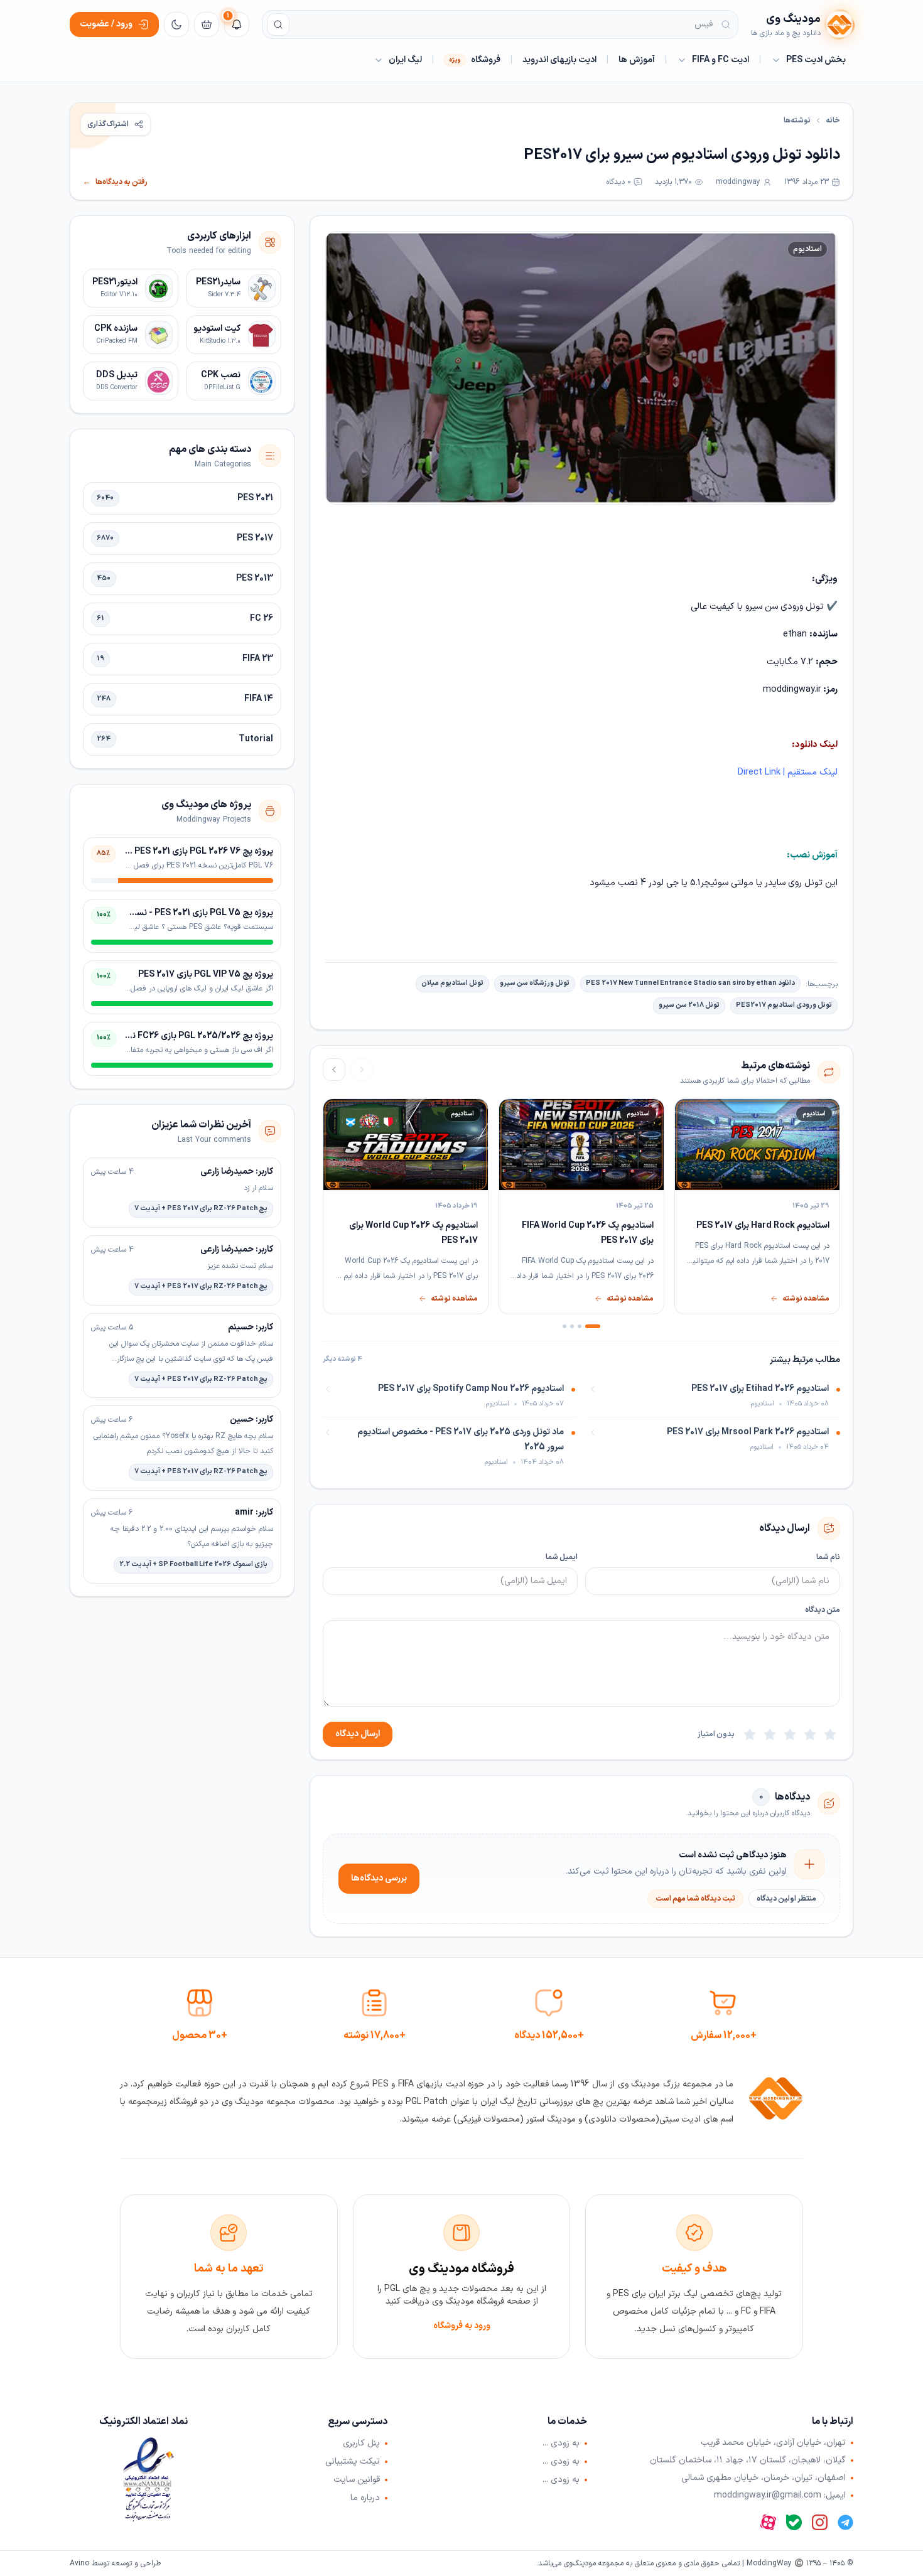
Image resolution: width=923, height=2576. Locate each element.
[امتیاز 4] (770, 1734)
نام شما (828, 1557)
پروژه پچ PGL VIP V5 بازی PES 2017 (206, 974)
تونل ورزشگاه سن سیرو (535, 983)
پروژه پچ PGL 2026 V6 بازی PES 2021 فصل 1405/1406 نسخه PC (153, 851)
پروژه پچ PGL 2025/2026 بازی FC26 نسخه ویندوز (181, 1036)
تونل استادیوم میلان (452, 983)
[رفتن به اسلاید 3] (572, 1326)
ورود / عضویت (106, 24)
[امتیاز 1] (830, 1734)
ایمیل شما (562, 1557)
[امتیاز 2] (810, 1734)
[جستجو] (278, 24)
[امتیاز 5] (750, 1734)
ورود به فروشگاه (462, 2326)
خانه (833, 121)
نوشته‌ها (797, 121)
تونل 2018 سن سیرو (689, 1005)
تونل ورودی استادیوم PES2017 (784, 1005)
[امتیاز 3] (790, 1734)
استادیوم (807, 249)
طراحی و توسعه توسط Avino (115, 2563)
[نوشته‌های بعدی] (334, 1070)
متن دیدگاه (823, 1610)
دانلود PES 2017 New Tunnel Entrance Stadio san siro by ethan (690, 983)
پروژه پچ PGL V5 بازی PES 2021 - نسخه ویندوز (187, 913)
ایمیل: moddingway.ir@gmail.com (780, 2496)
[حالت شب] (176, 24)
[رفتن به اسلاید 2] (580, 1326)
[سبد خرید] (207, 24)
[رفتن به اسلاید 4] (564, 1326)
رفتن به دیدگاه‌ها (115, 182)
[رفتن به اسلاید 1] (593, 1326)
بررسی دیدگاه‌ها (379, 1878)
